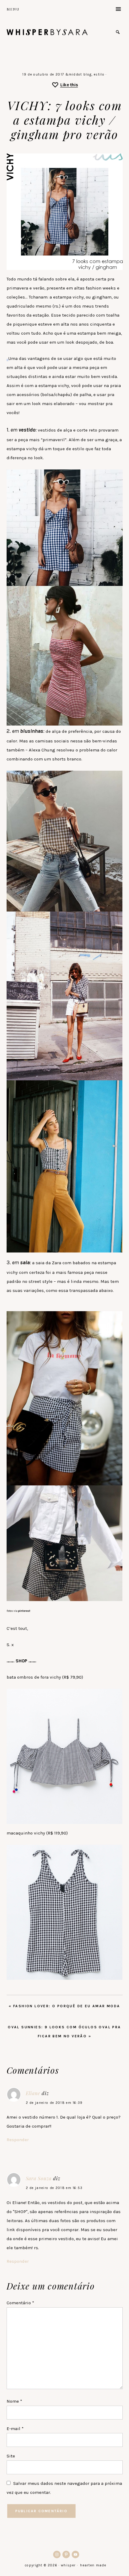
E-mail (15, 2429)
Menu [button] (13, 9)
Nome (14, 2401)
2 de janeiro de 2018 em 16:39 (54, 2103)
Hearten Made (93, 2565)
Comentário (20, 2303)
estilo (99, 74)
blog (87, 74)
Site (11, 2456)
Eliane (33, 2093)
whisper (47, 32)
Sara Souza (39, 2178)
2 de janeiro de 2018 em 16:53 (54, 2188)
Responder (18, 2140)
